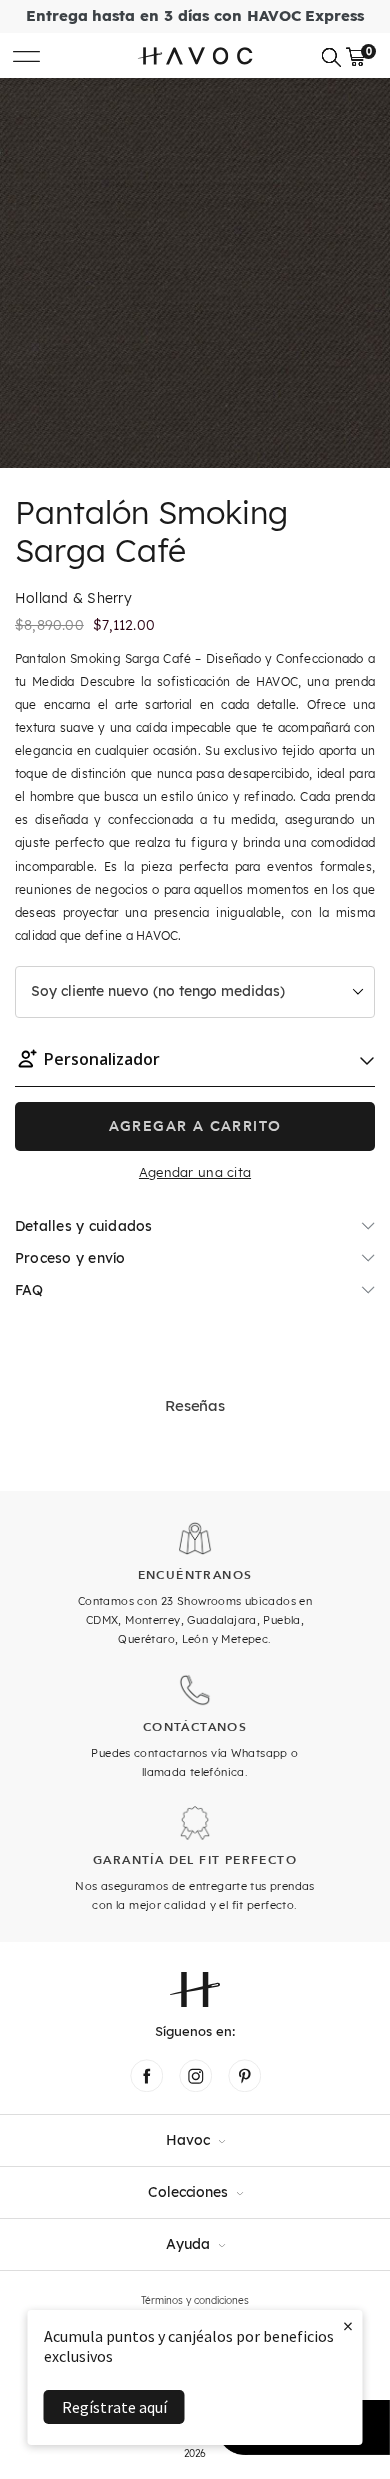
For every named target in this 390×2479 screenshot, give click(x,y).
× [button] (348, 2325)
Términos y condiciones (195, 2300)
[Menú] (26, 55)
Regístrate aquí (114, 2407)
